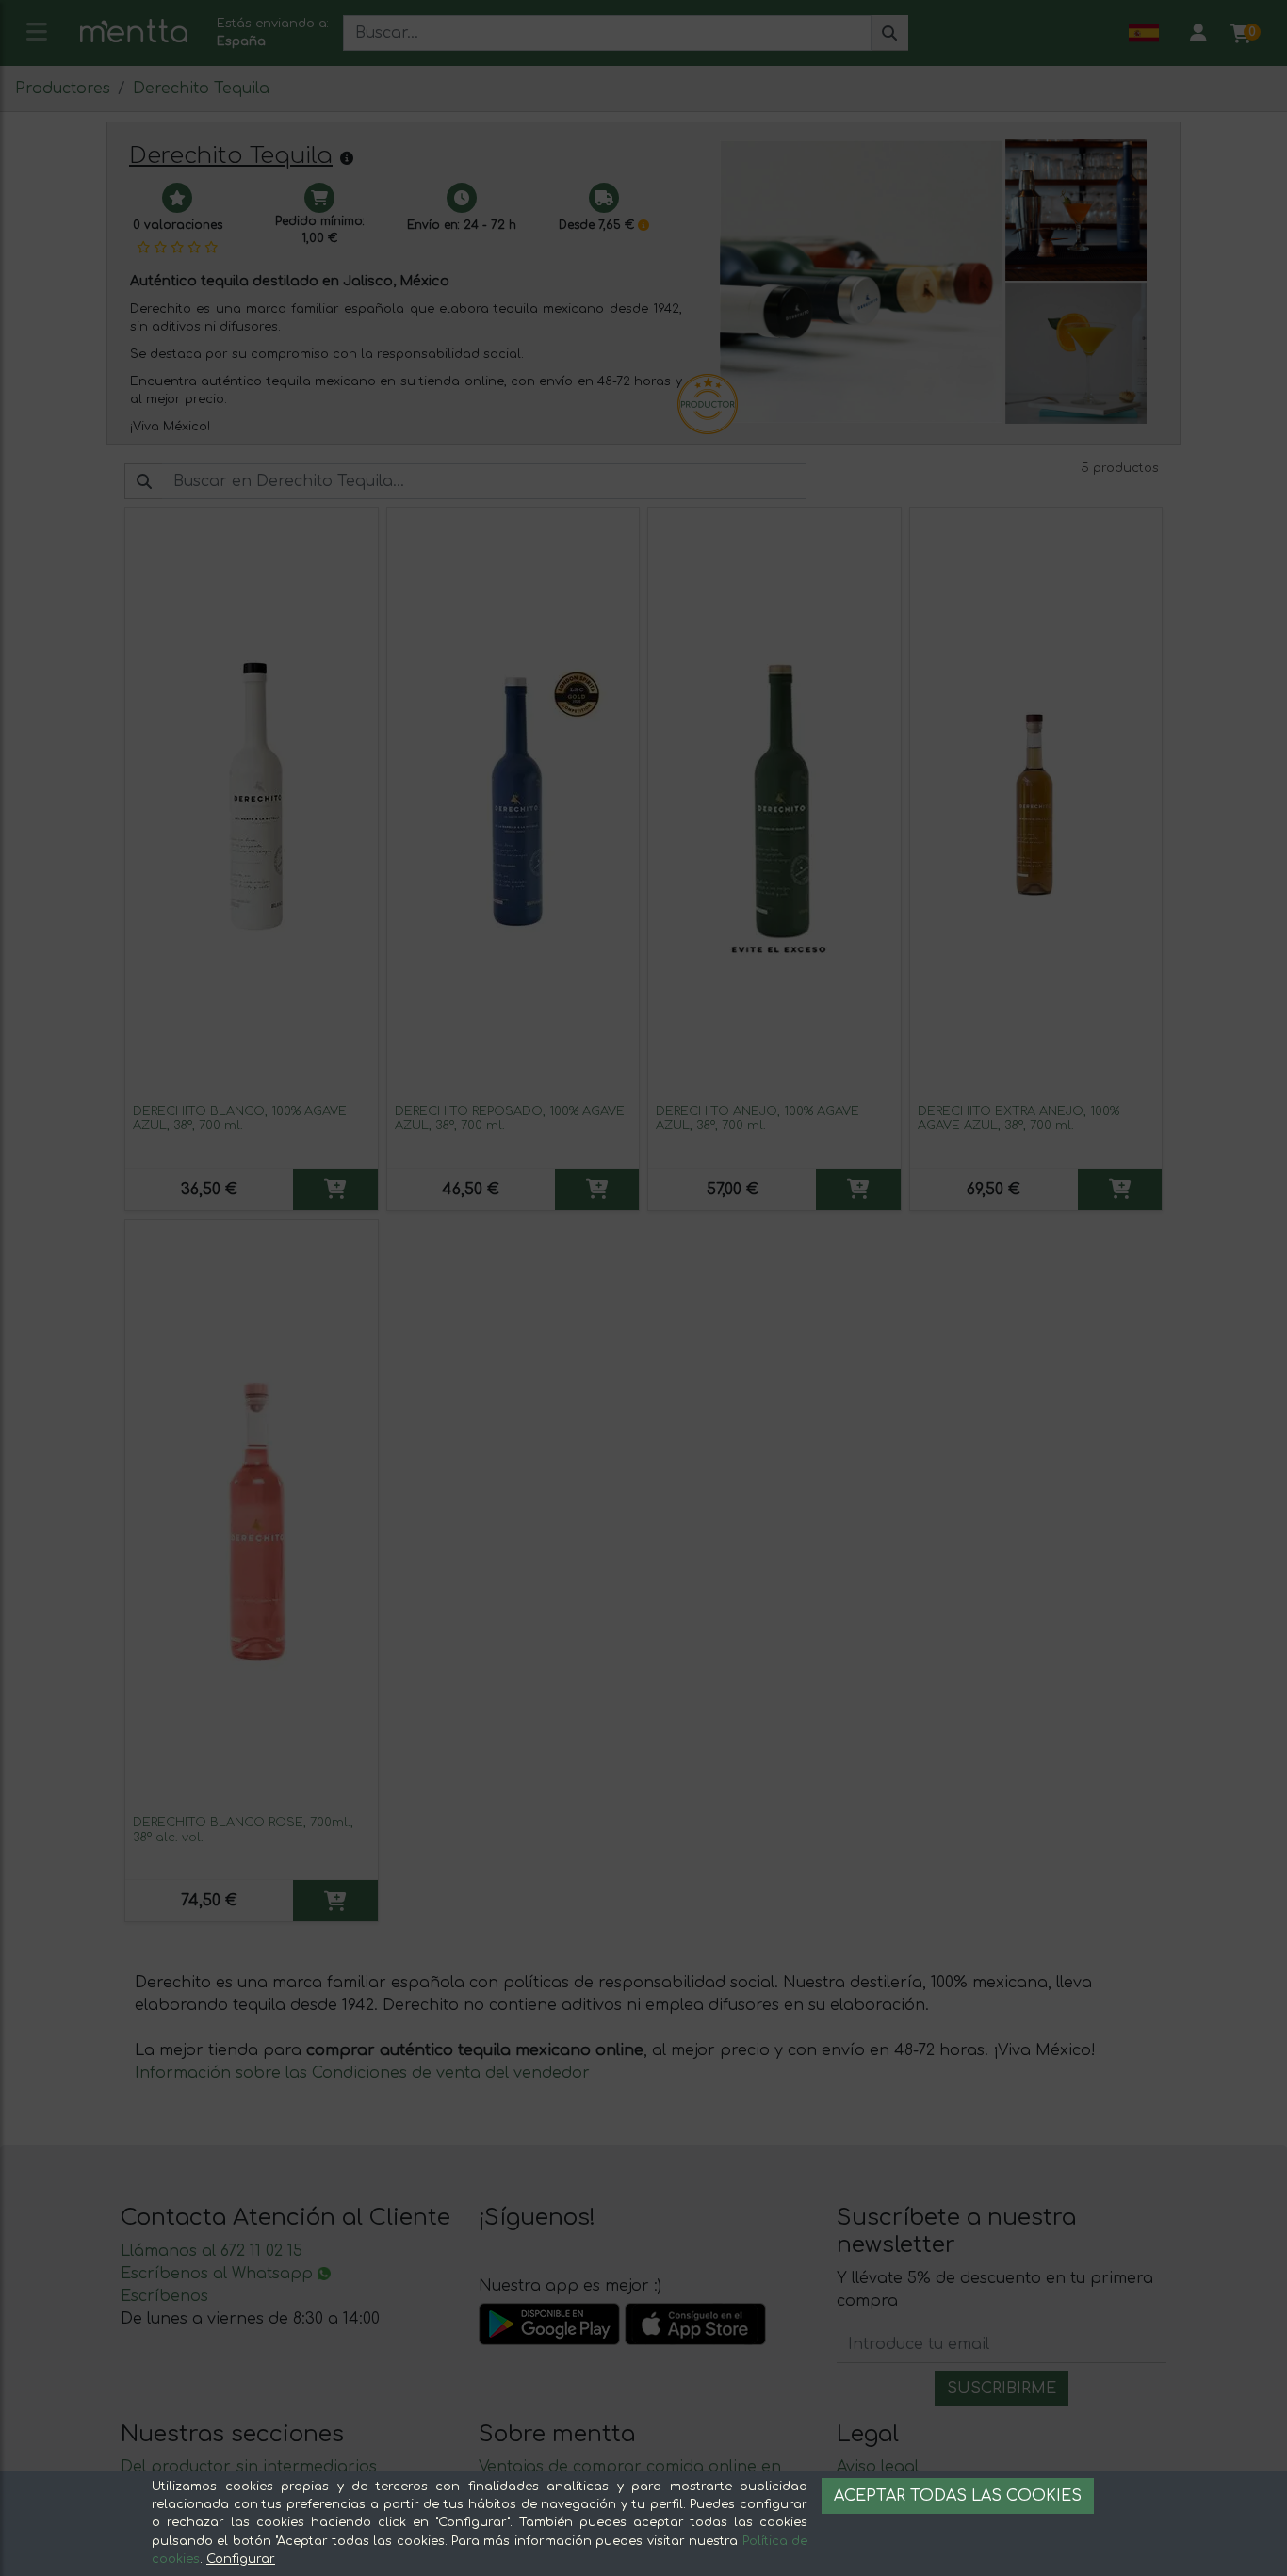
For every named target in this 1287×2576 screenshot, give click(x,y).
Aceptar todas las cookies (958, 2496)
